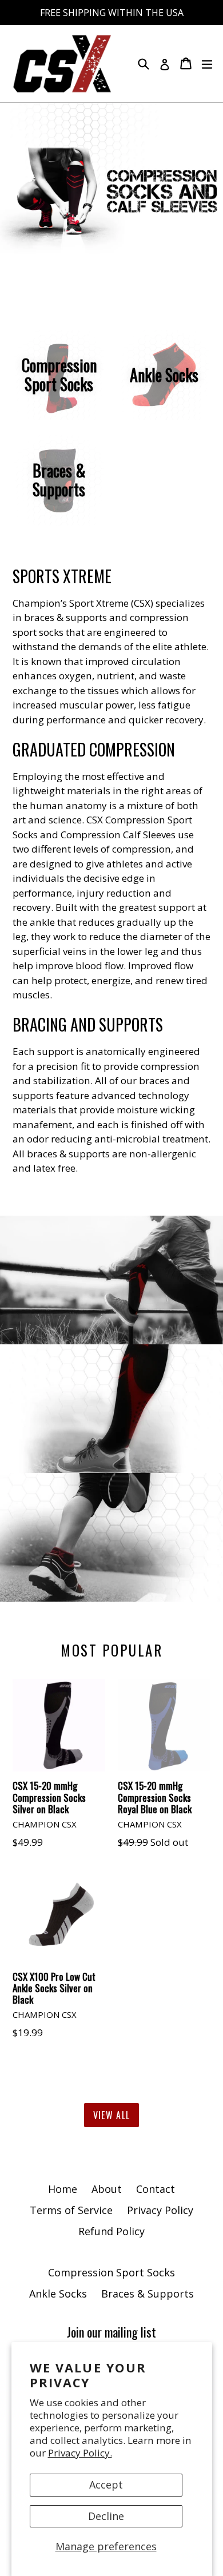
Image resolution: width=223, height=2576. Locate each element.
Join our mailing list (111, 2332)
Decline (106, 2516)
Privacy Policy (160, 2210)
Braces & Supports (148, 2294)
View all (111, 2115)
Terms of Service (71, 2210)
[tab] (107, 269)
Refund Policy (111, 2231)
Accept (106, 2485)
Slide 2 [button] (116, 269)
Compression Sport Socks (111, 2272)
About (107, 2189)
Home (63, 2189)
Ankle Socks (58, 2294)
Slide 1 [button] (107, 269)
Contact (156, 2189)
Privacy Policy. (80, 2453)
